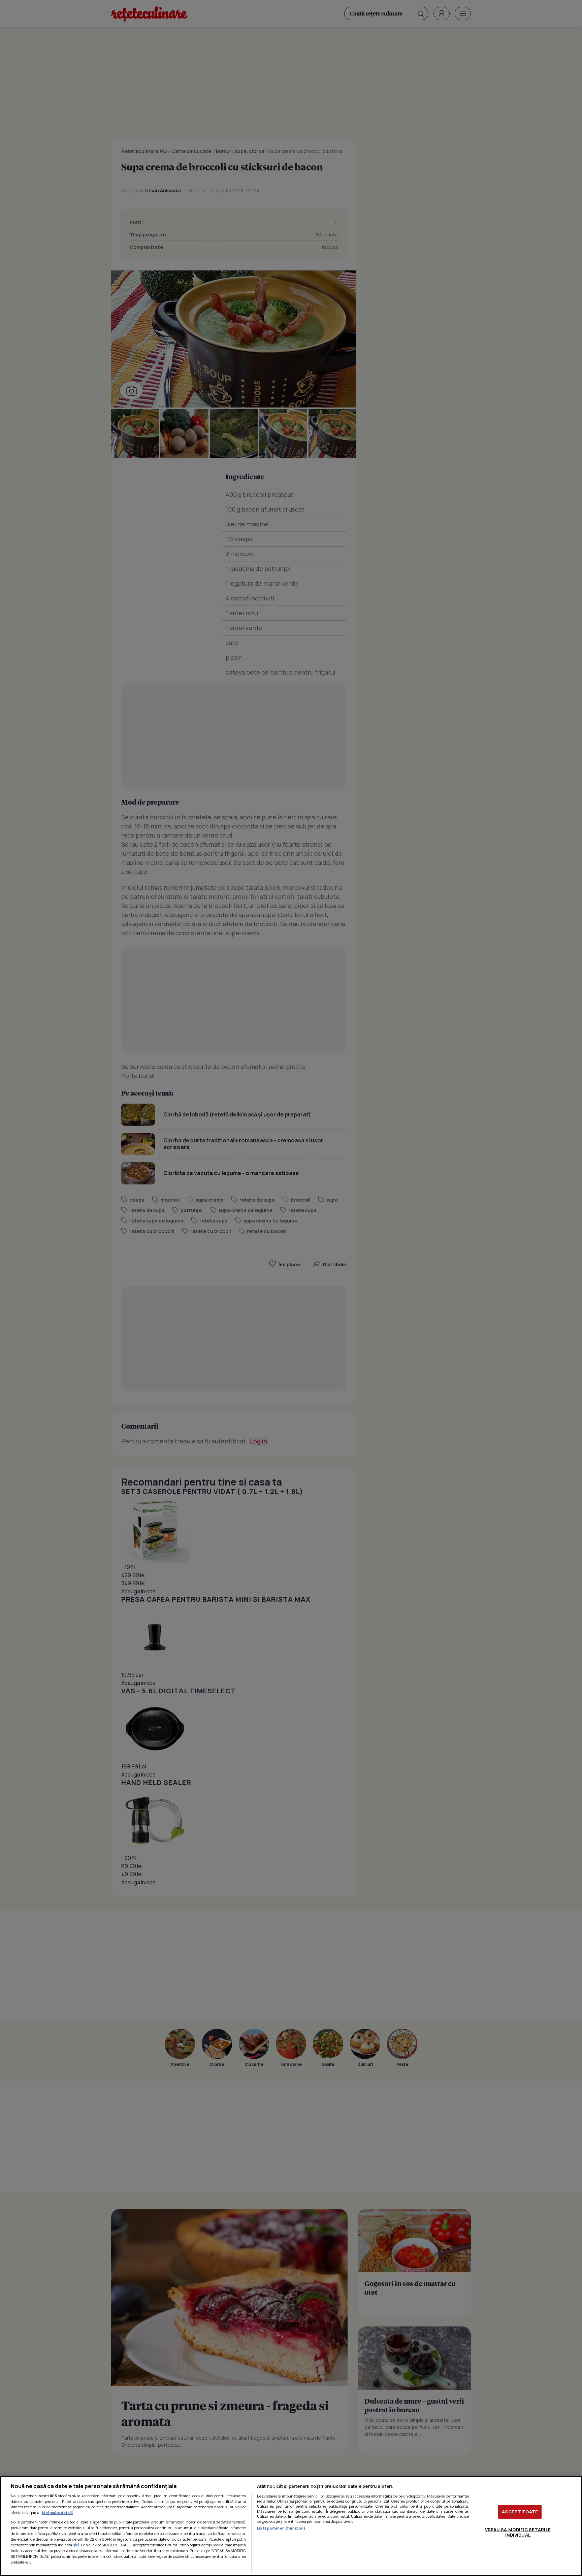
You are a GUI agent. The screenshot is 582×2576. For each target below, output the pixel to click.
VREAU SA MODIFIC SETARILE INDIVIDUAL (518, 2532)
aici (76, 2545)
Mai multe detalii (57, 2513)
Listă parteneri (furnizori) (281, 2528)
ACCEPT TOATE (520, 2512)
